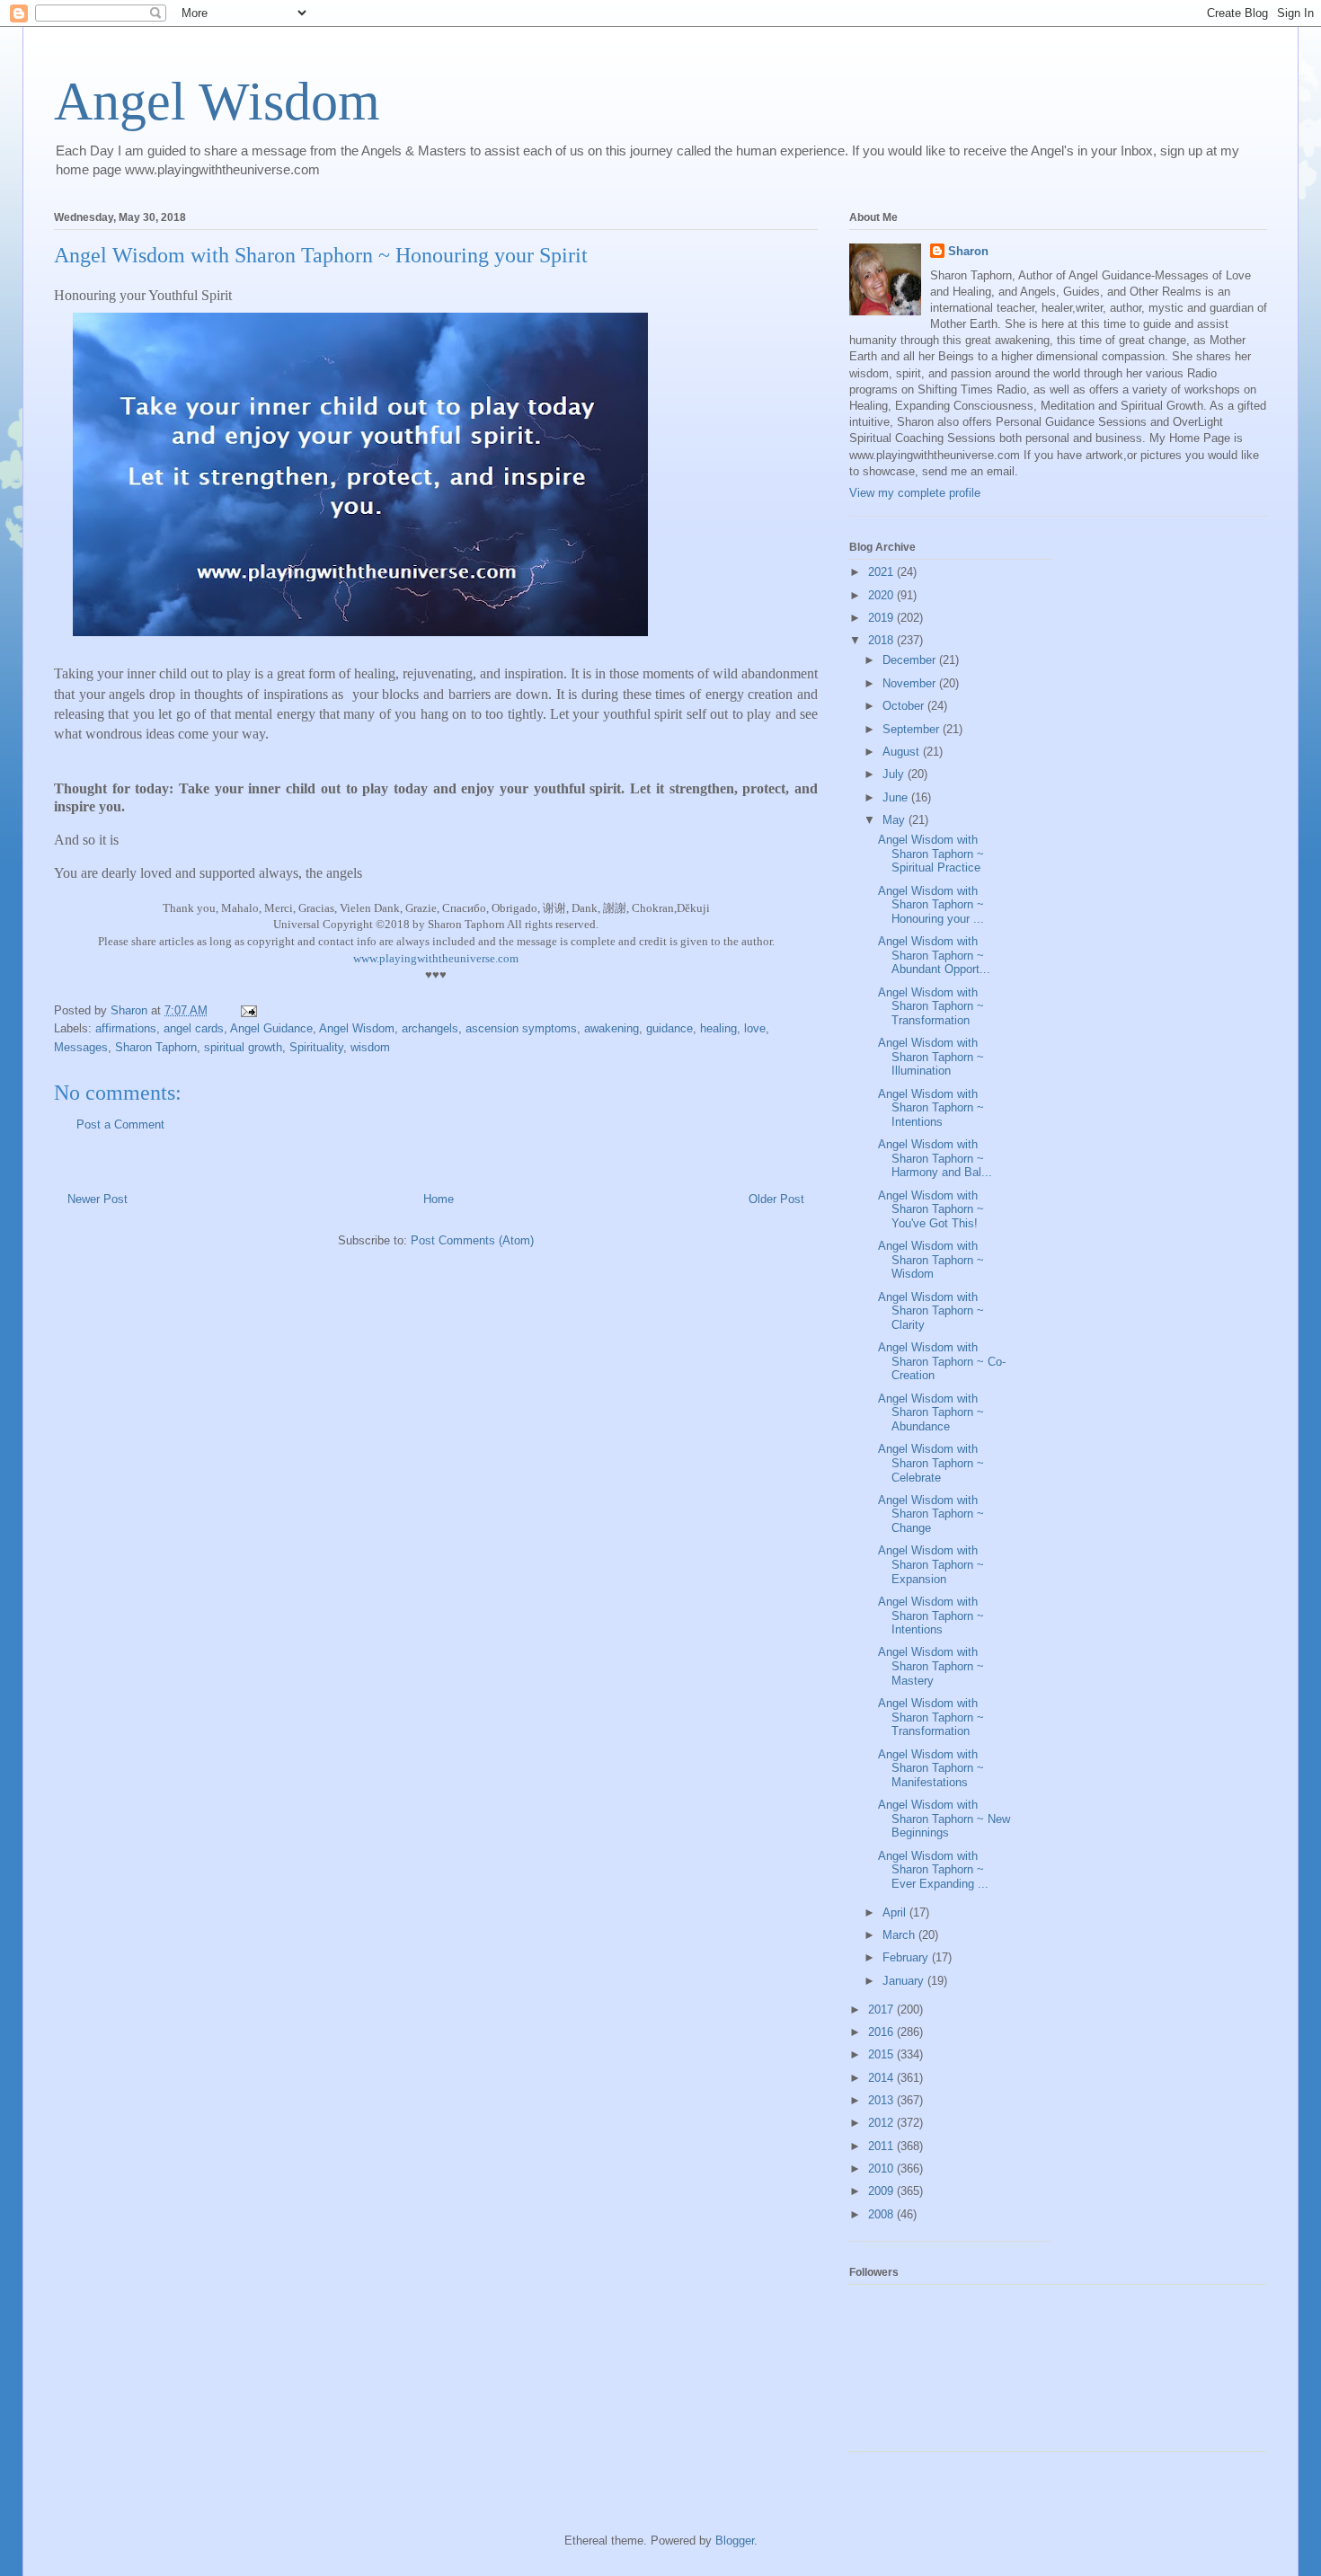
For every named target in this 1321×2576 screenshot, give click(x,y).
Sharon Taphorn (156, 1047)
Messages (81, 1047)
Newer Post (98, 1199)
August (903, 752)
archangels (430, 1028)
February (907, 1957)
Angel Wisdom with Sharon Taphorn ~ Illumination (931, 1057)
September (913, 729)
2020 (882, 595)
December (911, 660)
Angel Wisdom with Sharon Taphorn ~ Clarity (931, 1311)
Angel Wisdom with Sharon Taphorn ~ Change (931, 1514)
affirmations (126, 1028)
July (895, 774)
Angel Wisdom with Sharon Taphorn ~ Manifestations (931, 1768)
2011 (882, 2146)
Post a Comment (120, 1124)
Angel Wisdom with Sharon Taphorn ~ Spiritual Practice (931, 854)
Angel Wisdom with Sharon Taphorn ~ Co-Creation (942, 1361)
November (911, 683)
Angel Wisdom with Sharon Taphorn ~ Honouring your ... (931, 905)
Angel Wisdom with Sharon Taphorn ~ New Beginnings (944, 1819)
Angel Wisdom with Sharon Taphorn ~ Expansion (931, 1564)
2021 (882, 572)
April (896, 1912)
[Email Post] (248, 1010)
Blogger (735, 2541)
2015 (882, 2054)
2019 (882, 618)
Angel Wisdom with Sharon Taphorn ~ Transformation (931, 1006)
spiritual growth (243, 1047)
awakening (612, 1028)
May (895, 820)
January (905, 1981)
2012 (882, 2123)
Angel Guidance (271, 1028)
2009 (882, 2191)
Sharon (968, 251)
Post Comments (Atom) (472, 1240)
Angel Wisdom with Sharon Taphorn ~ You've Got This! (931, 1209)
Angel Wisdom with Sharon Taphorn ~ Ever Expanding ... (933, 1870)
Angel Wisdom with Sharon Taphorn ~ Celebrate (931, 1463)
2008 (882, 2214)
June (897, 797)
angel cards (194, 1028)
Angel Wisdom (217, 102)
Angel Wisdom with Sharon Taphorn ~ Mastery (931, 1666)
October (905, 706)
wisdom (370, 1047)
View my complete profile (915, 493)
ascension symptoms (521, 1028)
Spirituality (316, 1047)
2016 (882, 2032)
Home (439, 1199)
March (900, 1935)
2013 (882, 2100)
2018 (882, 640)
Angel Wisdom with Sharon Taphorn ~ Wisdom (931, 1260)
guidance (669, 1028)
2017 (882, 2009)
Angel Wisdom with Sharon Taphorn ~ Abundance (931, 1412)
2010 (882, 2169)
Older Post (776, 1199)
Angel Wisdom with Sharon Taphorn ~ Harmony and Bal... (935, 1158)
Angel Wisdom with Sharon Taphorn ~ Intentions (931, 1108)
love (755, 1028)
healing (718, 1028)
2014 (882, 2078)
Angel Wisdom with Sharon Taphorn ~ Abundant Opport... (934, 955)
